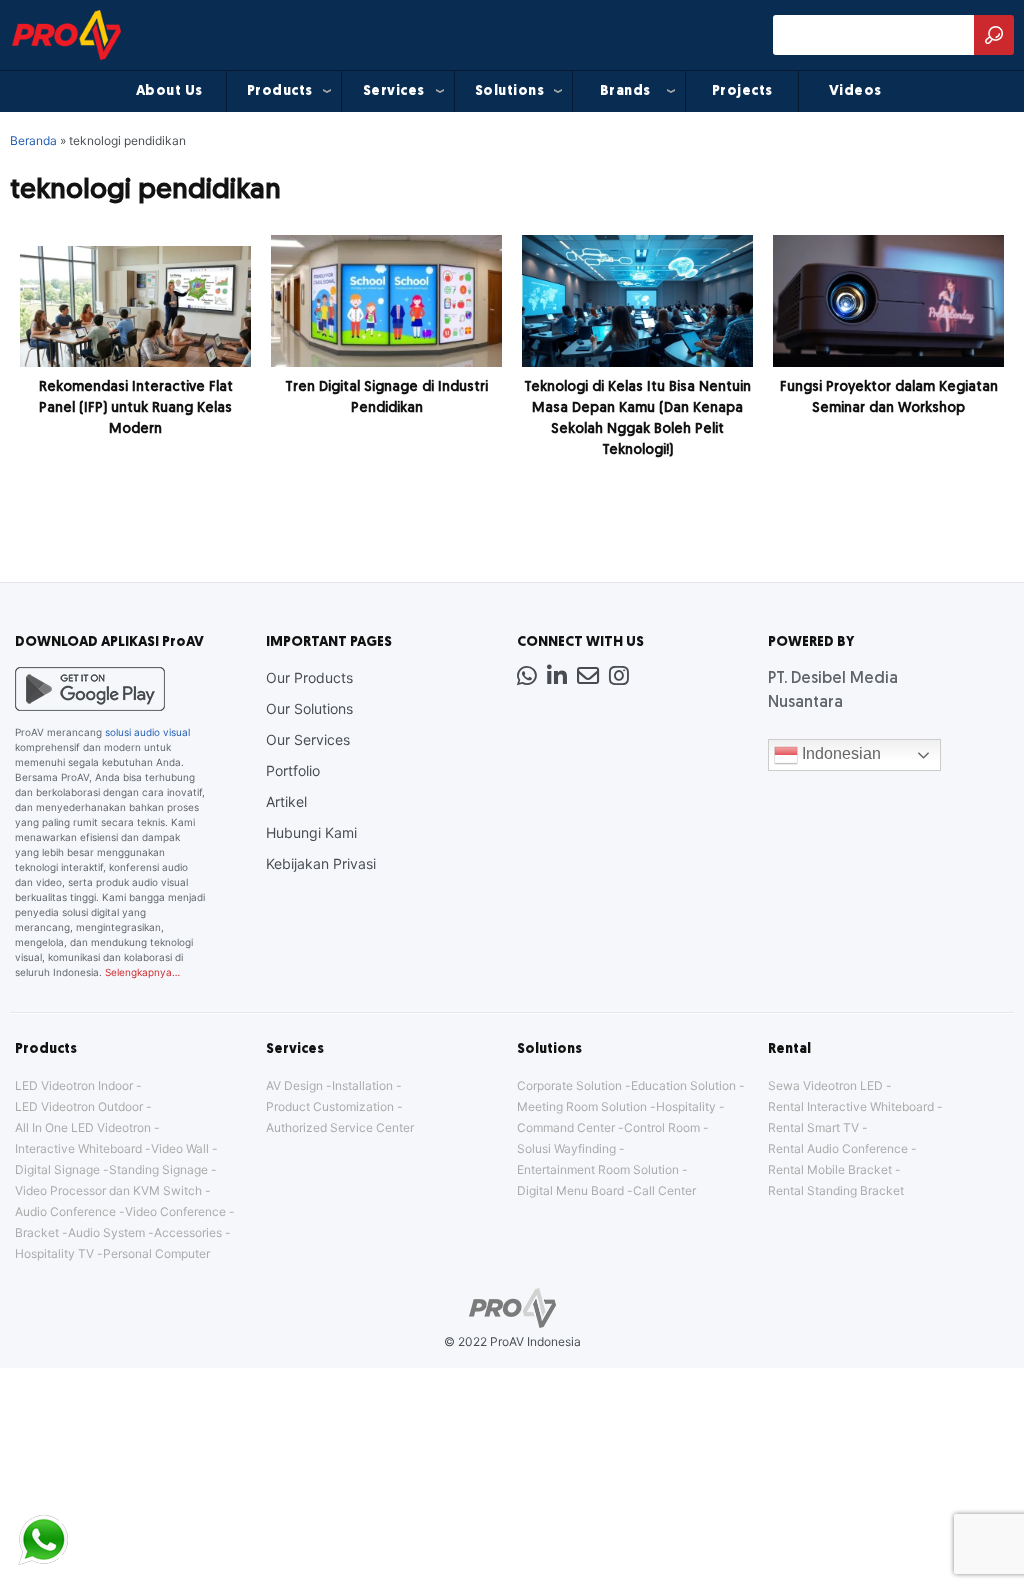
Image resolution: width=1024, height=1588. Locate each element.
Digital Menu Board (570, 1190)
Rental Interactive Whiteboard (851, 1106)
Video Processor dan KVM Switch (108, 1190)
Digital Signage (57, 1169)
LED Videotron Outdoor (79, 1106)
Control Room (662, 1127)
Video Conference (175, 1211)
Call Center (664, 1190)
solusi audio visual (147, 732)
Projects (742, 91)
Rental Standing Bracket (836, 1190)
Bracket (37, 1232)
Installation (362, 1085)
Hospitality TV (54, 1253)
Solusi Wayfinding (566, 1148)
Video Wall (180, 1148)
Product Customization (330, 1106)
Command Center (566, 1127)
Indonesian (839, 753)
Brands (625, 91)
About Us (169, 91)
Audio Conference (65, 1211)
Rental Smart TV (813, 1127)
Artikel (286, 801)
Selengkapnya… (142, 972)
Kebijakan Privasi (321, 863)
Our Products (309, 677)
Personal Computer (156, 1253)
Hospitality (686, 1106)
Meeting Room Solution (582, 1106)
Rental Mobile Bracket (830, 1169)
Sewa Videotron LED (825, 1085)
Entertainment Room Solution (598, 1169)
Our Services (308, 739)
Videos (855, 91)
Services (394, 91)
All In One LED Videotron (83, 1127)
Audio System (106, 1232)
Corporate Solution (569, 1085)
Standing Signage (158, 1169)
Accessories (188, 1232)
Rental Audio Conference (838, 1148)
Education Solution (683, 1085)
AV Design (294, 1085)
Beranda (33, 140)
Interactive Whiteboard (78, 1148)
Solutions (510, 91)
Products (280, 91)
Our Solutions (309, 708)
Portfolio (293, 770)
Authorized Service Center (340, 1127)
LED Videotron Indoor (74, 1085)
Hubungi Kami (311, 832)
